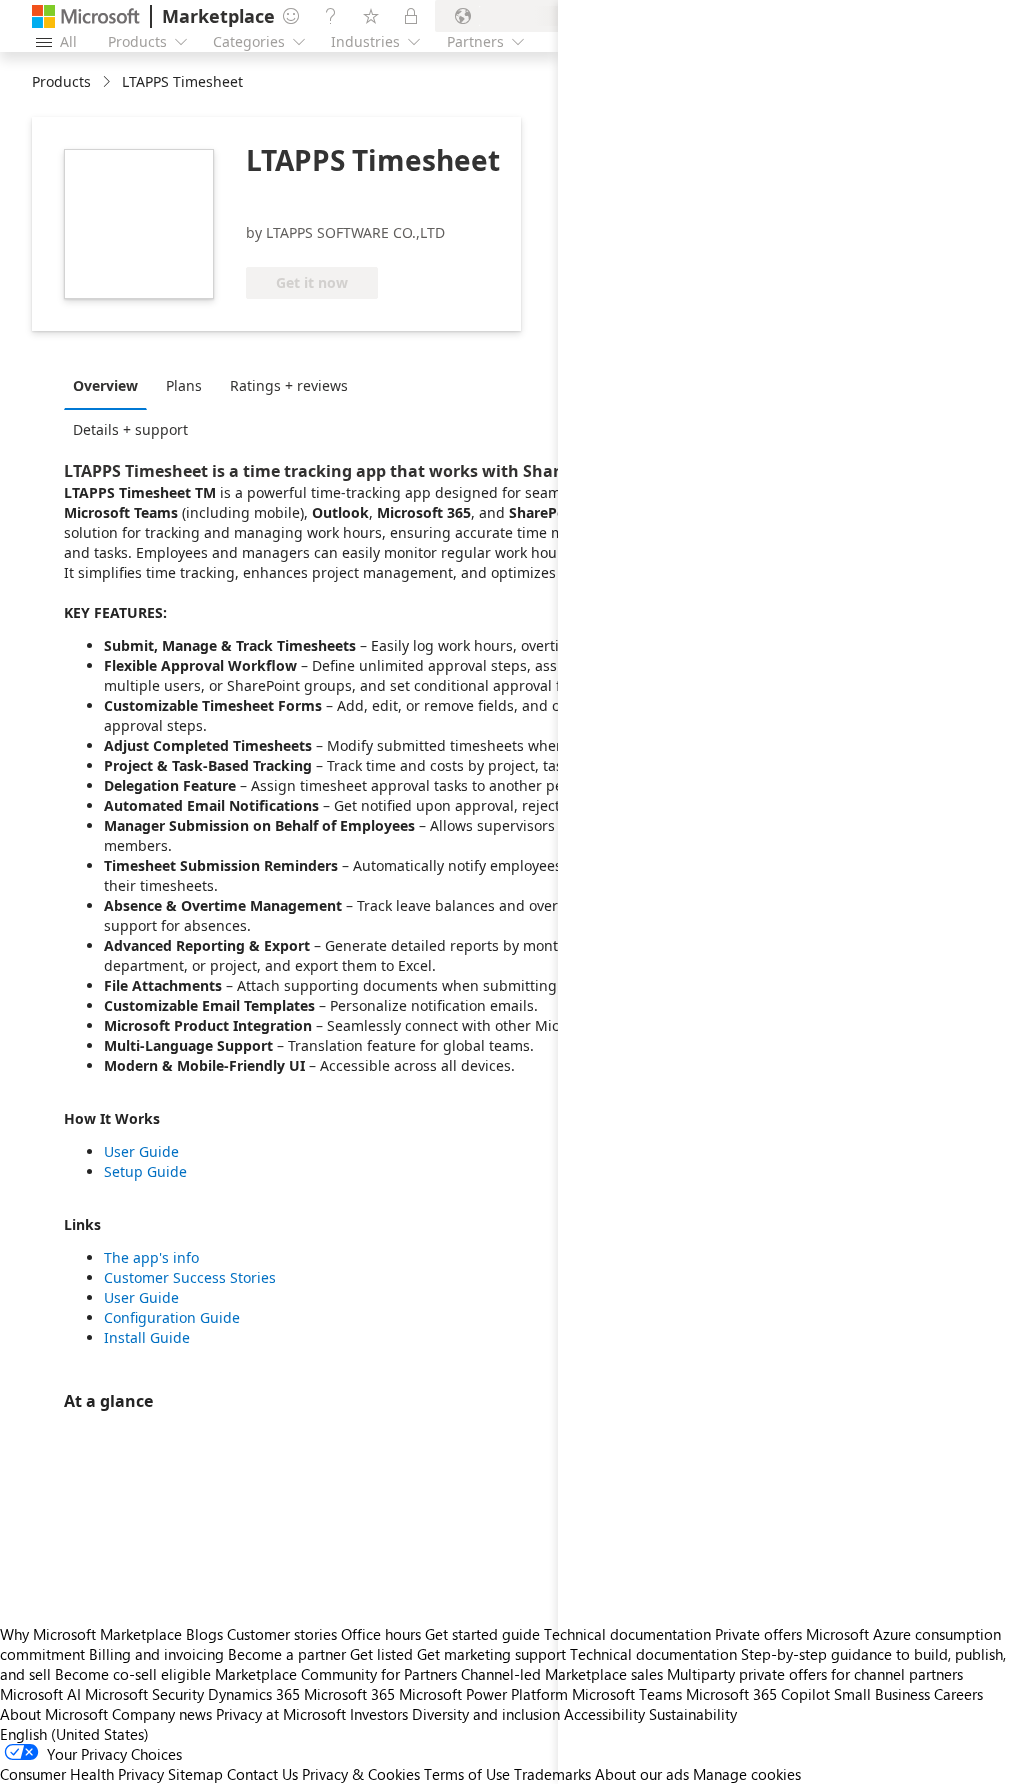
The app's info (151, 1257)
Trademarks (552, 1774)
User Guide (141, 1151)
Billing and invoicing (156, 1654)
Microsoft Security (144, 1694)
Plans (184, 385)
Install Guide (147, 1337)
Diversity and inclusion (486, 1714)
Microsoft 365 (349, 1694)
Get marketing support (491, 1654)
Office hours (381, 1634)
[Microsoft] (86, 16)
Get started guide (482, 1634)
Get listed (381, 1654)
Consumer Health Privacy (82, 1774)
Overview (105, 385)
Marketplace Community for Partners (336, 1674)
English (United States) (74, 1734)
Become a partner (287, 1654)
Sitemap (195, 1774)
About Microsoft (54, 1714)
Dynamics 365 (254, 1694)
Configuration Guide (172, 1317)
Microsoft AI (40, 1694)
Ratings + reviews (289, 385)
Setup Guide (145, 1171)
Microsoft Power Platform (483, 1694)
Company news (162, 1714)
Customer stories (282, 1634)
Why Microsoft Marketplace (91, 1634)
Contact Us (262, 1774)
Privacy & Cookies (361, 1774)
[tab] (110, 385)
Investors (379, 1714)
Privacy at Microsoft (281, 1714)
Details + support (130, 429)
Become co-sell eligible (133, 1674)
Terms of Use (467, 1774)
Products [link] (61, 81)
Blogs (204, 1634)
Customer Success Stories (190, 1277)
